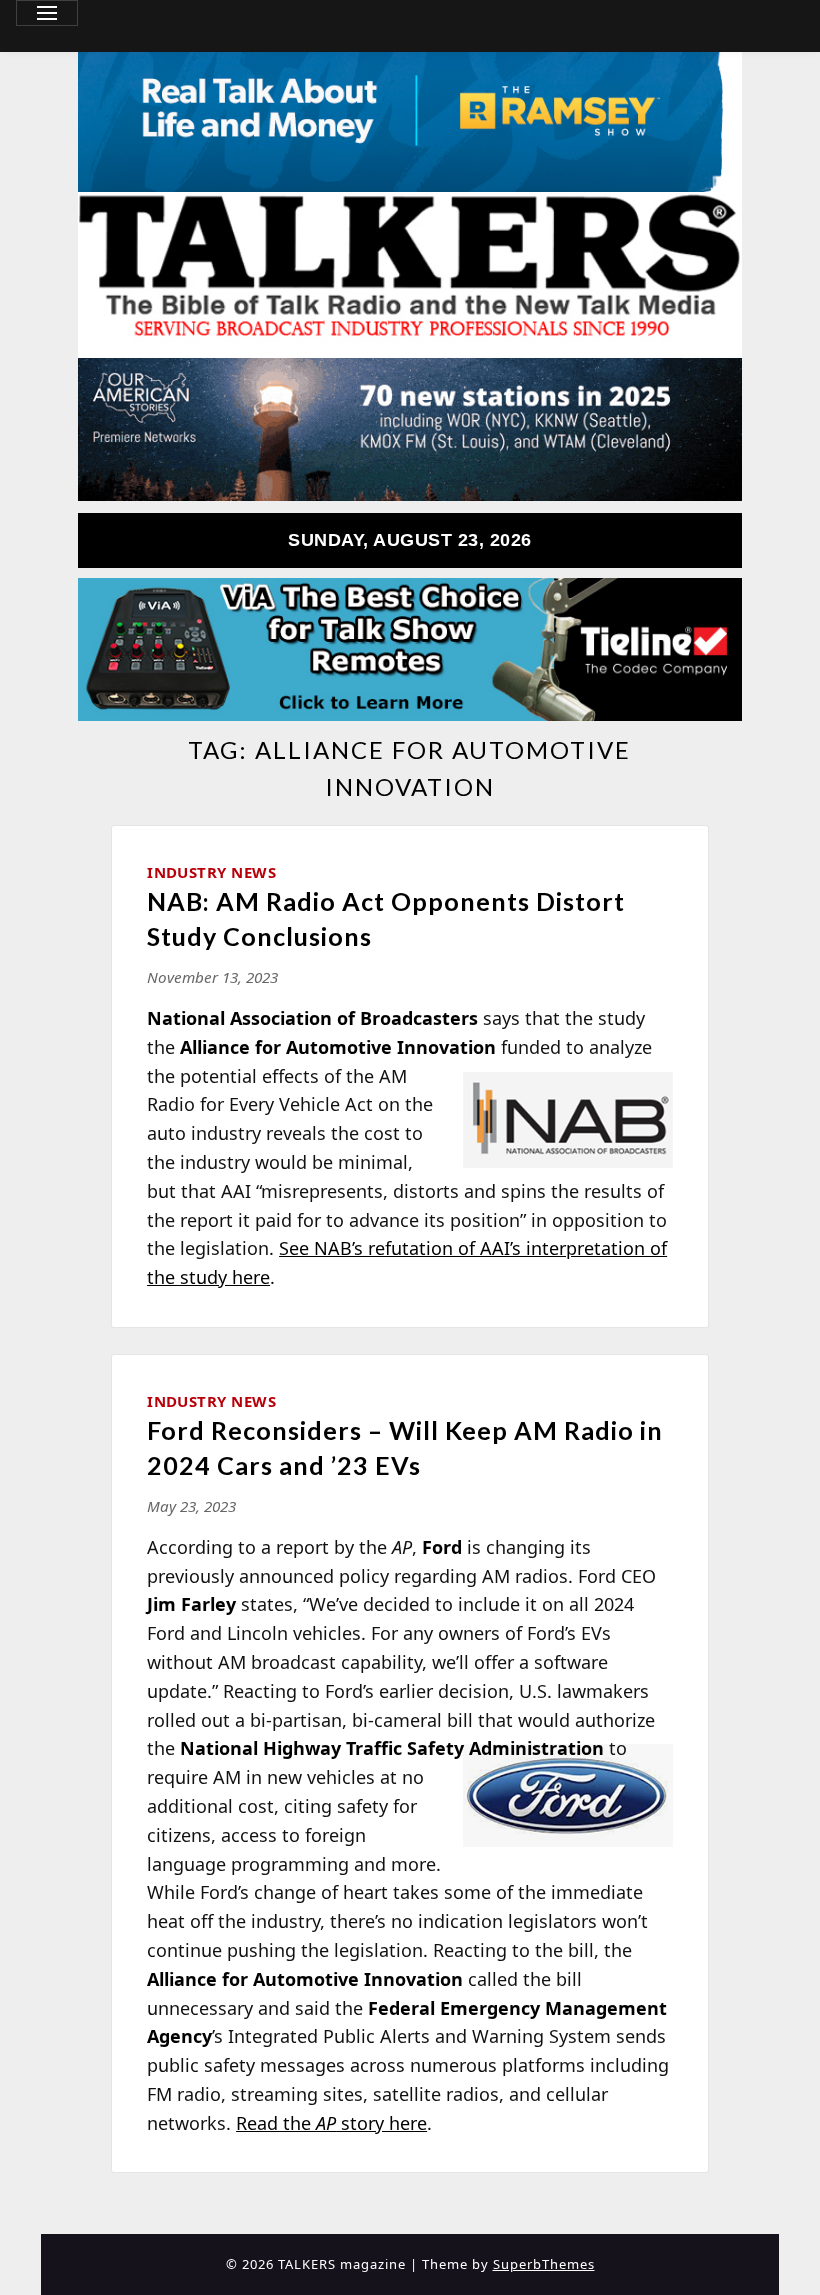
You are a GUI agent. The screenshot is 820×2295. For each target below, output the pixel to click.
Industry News (211, 872)
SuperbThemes (544, 2264)
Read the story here (331, 2123)
